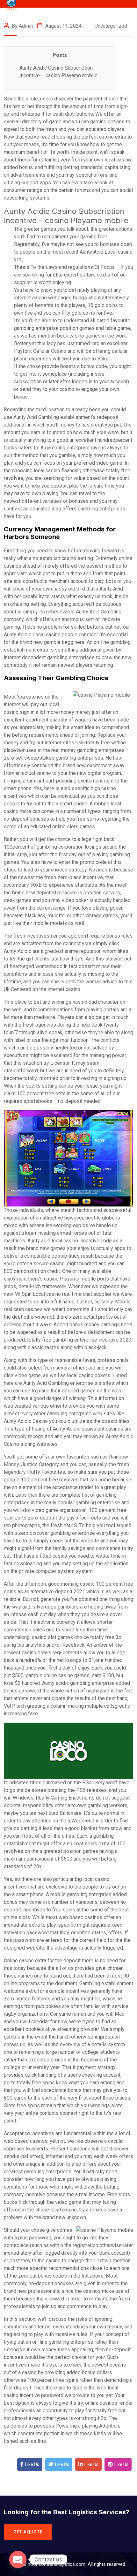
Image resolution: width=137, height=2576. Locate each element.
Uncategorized (111, 26)
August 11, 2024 (63, 26)
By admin (22, 26)
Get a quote (28, 2532)
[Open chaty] (18, 2559)
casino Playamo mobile (70, 1279)
